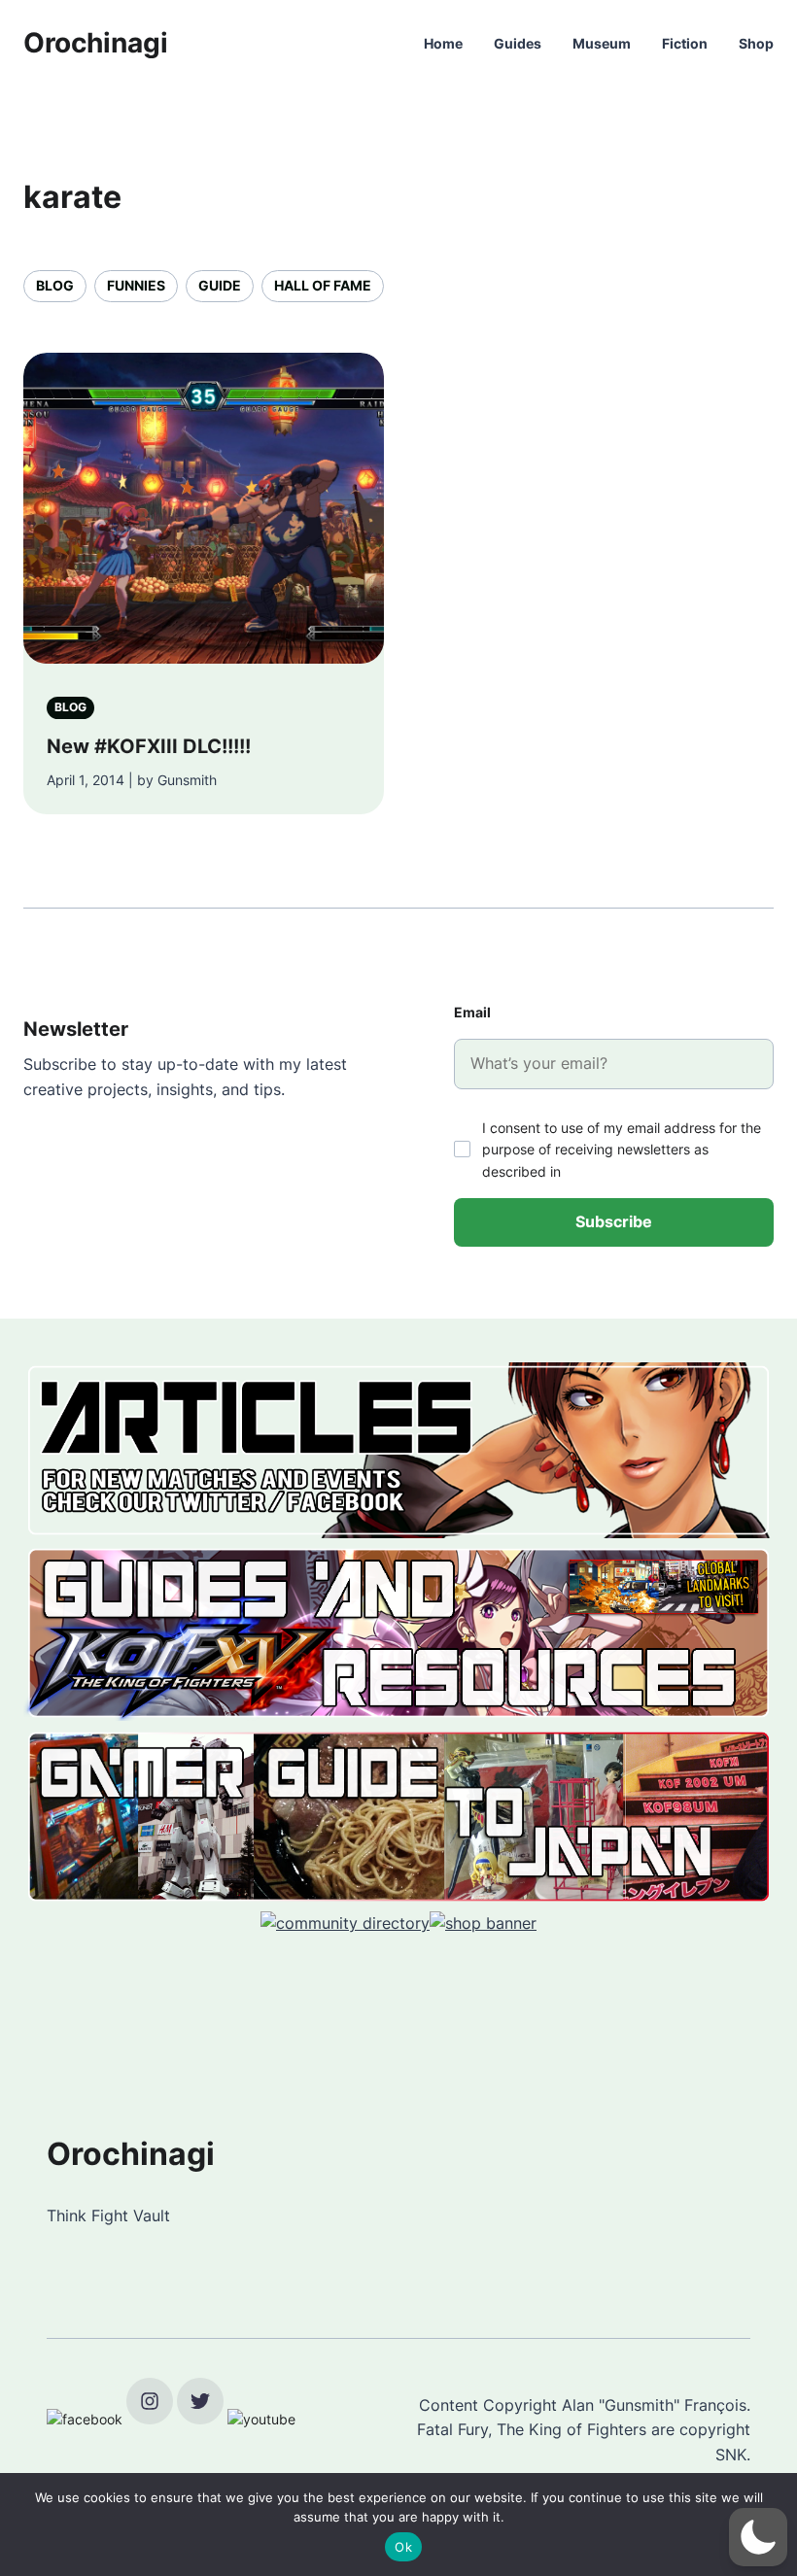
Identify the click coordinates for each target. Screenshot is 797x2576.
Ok (403, 2547)
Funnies (136, 285)
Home (443, 43)
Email (472, 1012)
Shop (756, 43)
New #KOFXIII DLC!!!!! (149, 746)
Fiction (685, 43)
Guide (220, 285)
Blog (55, 285)
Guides (518, 43)
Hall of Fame (323, 285)
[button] (758, 2537)
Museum (602, 43)
